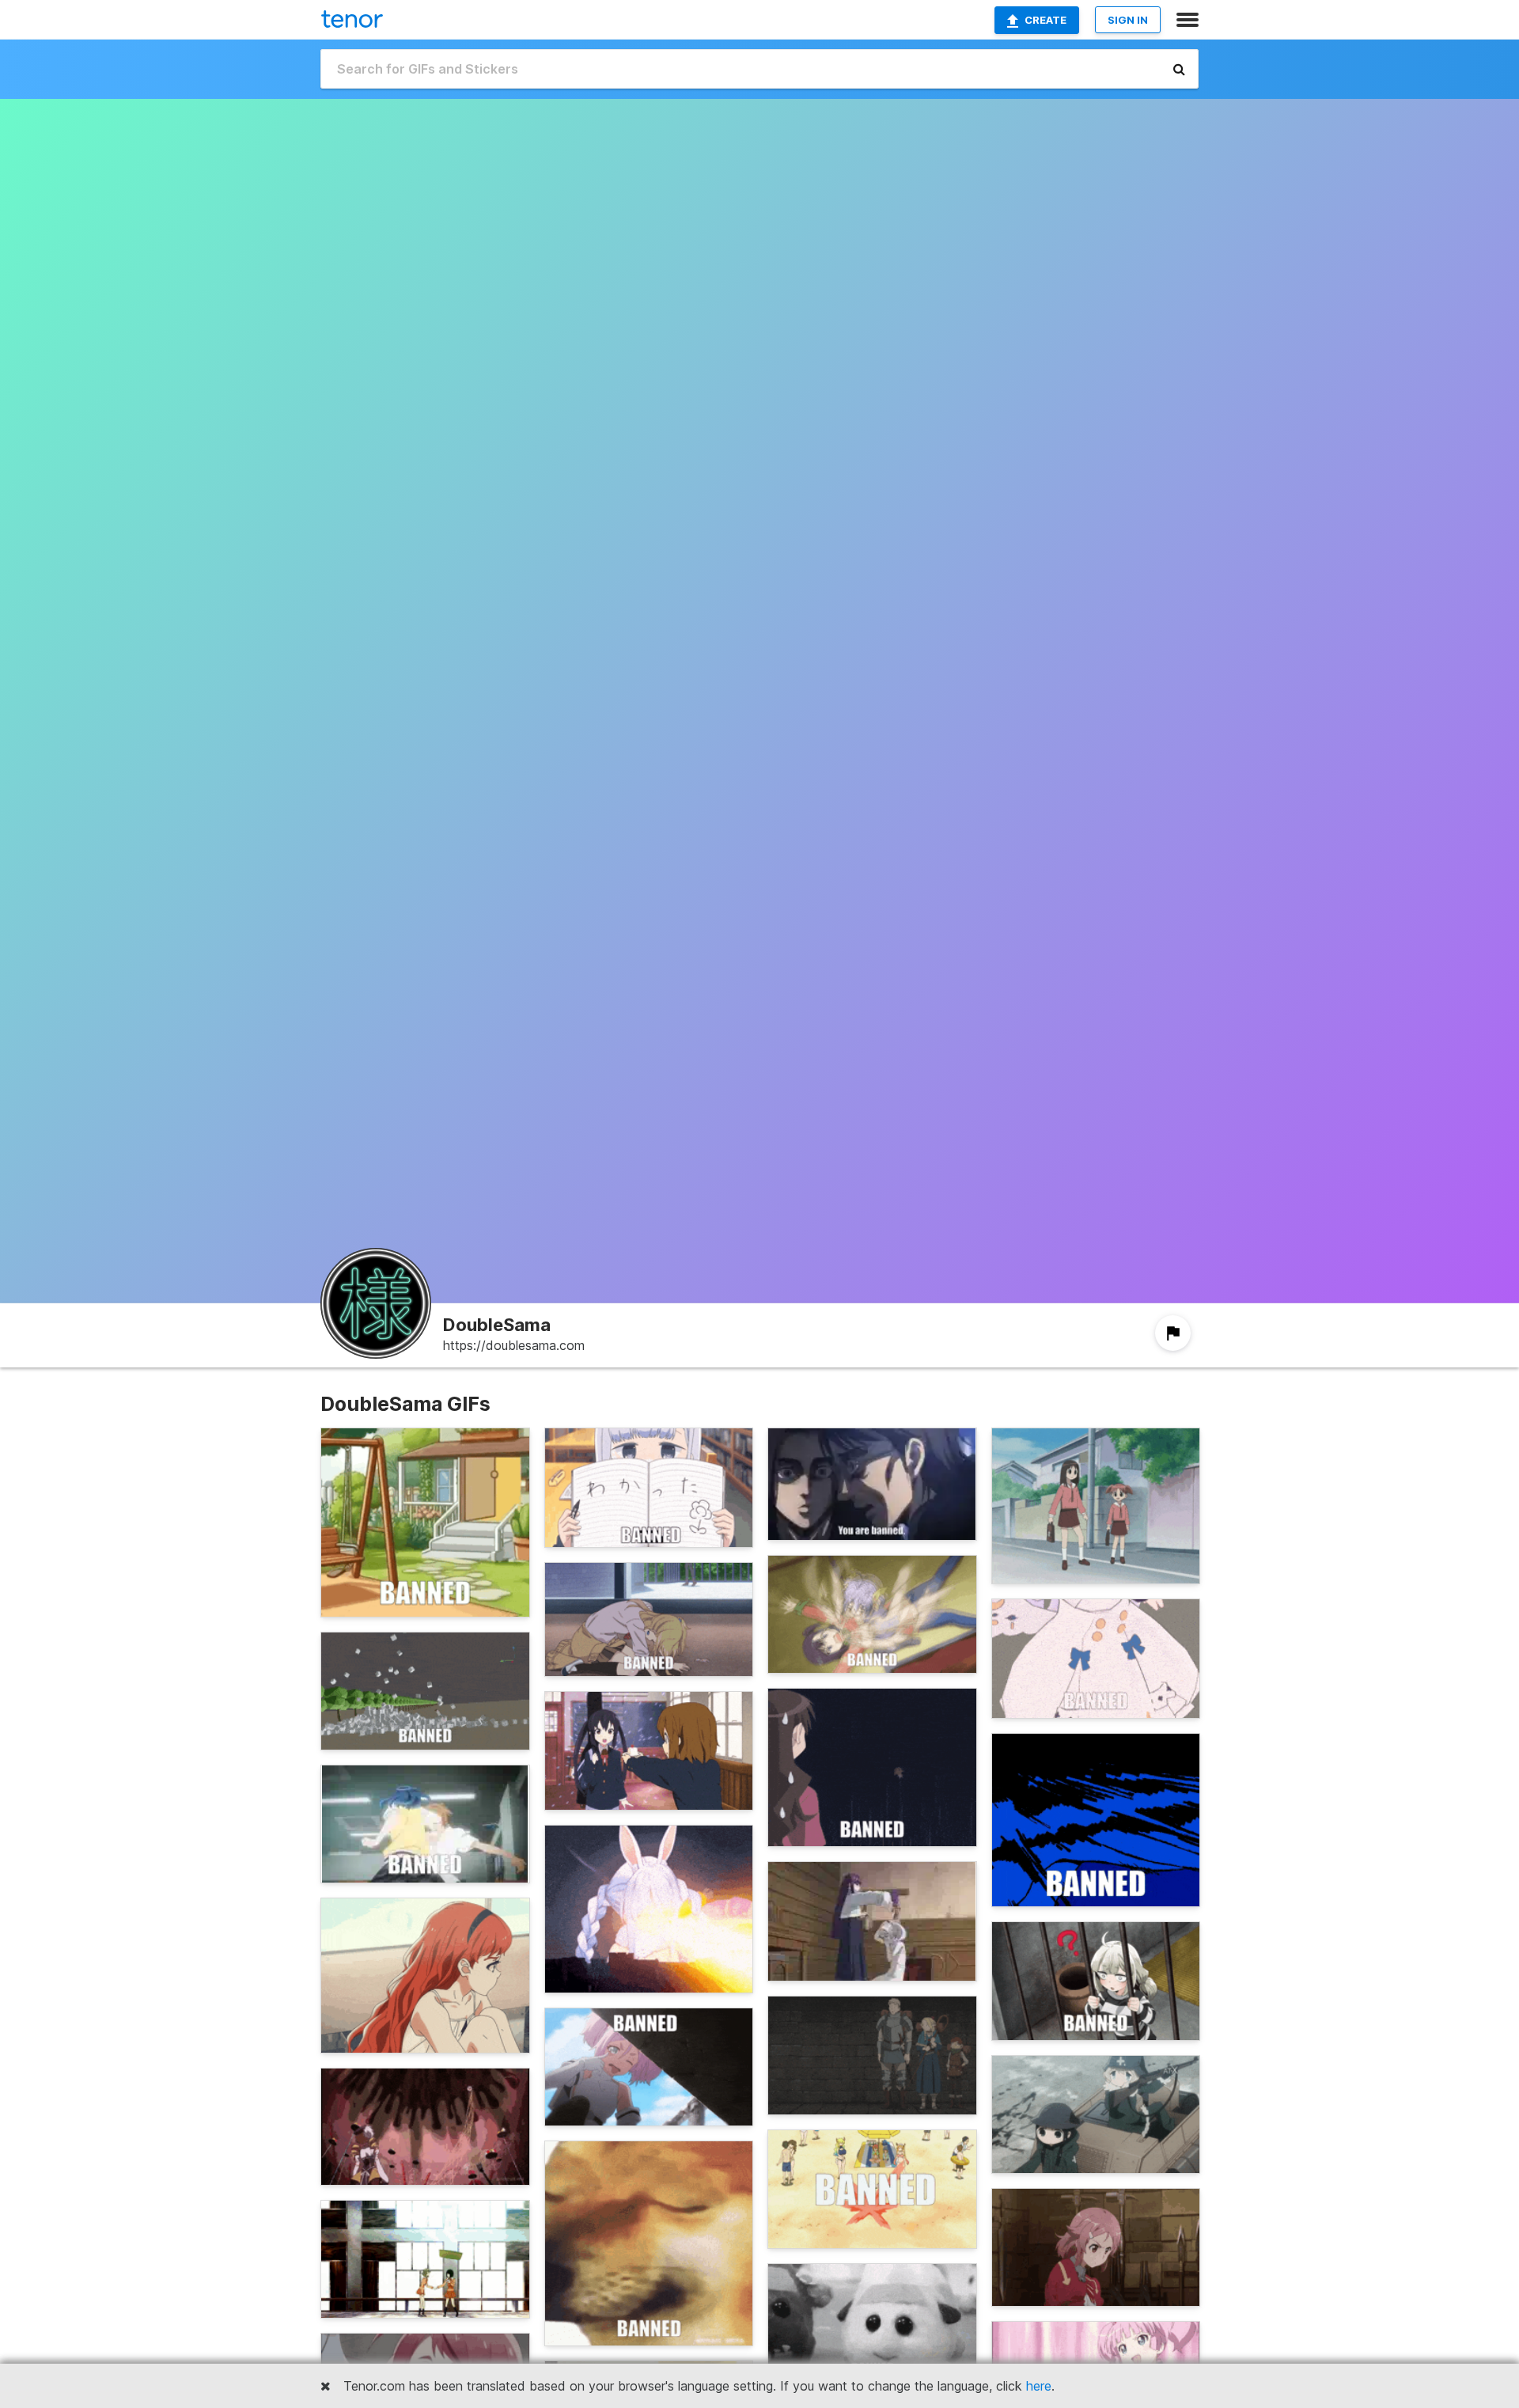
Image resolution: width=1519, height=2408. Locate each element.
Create (1045, 20)
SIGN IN (1128, 20)
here (1039, 2386)
